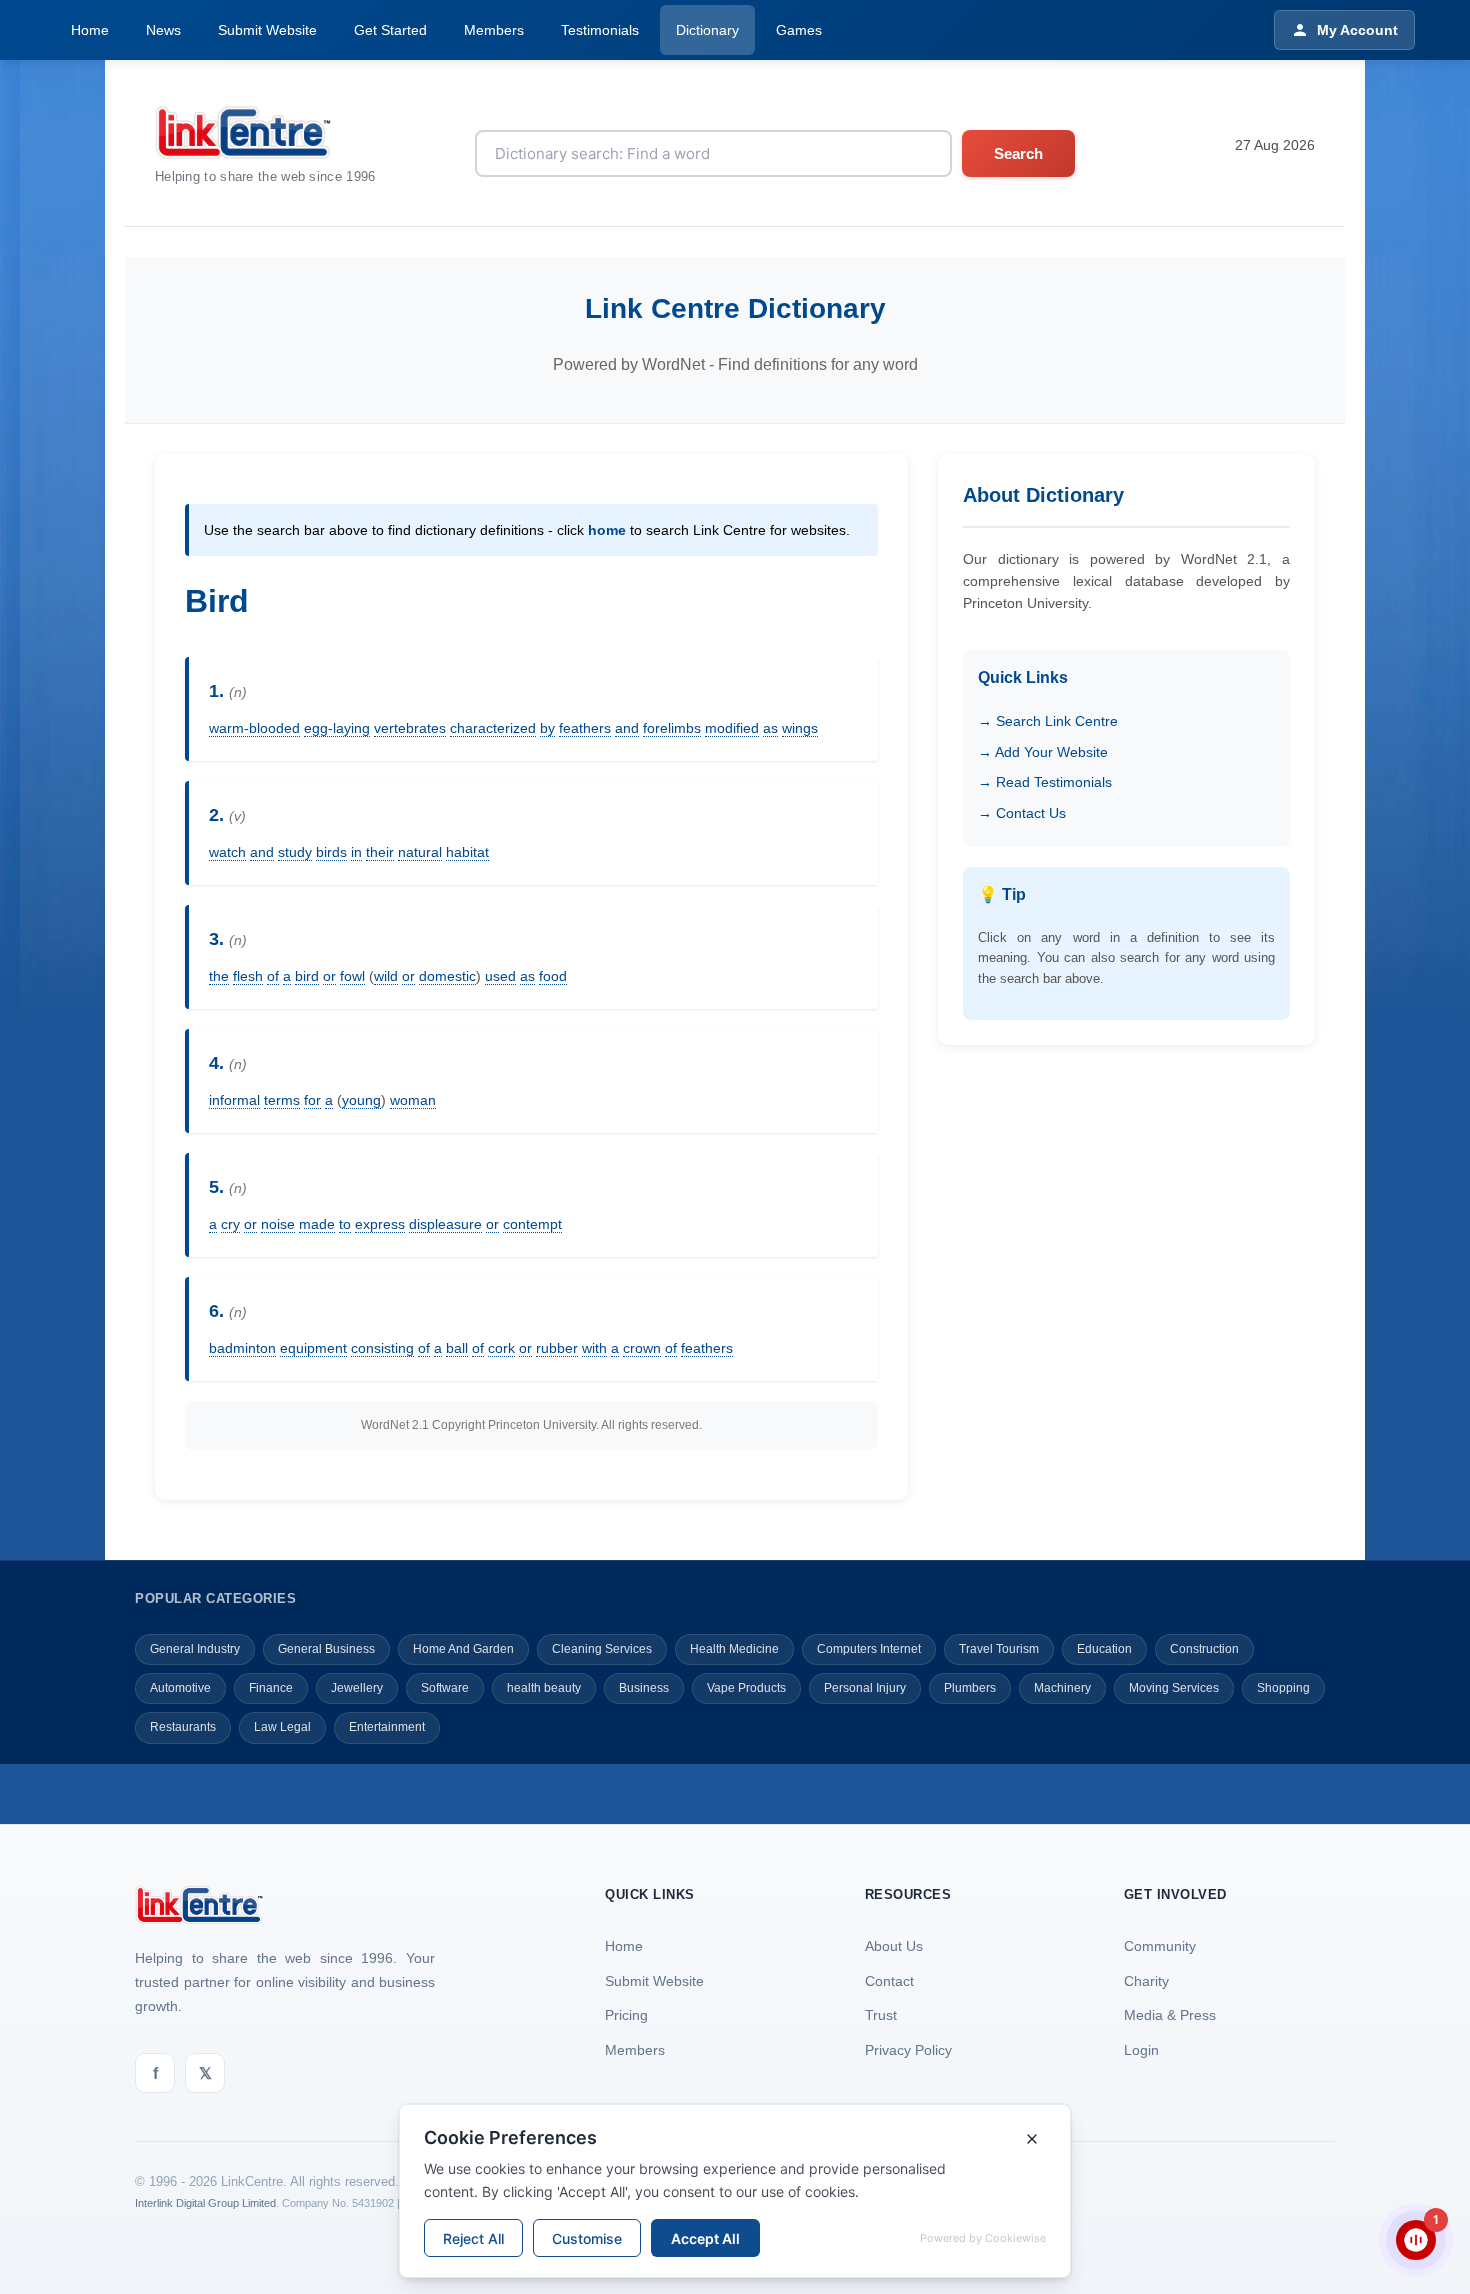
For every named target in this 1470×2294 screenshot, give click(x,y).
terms (282, 1100)
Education (1104, 1649)
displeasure (445, 1224)
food (553, 976)
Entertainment (387, 1727)
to (345, 1224)
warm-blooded (254, 728)
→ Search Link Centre (1048, 721)
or (329, 976)
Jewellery (357, 1688)
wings (800, 728)
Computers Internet (869, 1649)
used (500, 976)
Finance (271, 1688)
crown (642, 1348)
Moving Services (1174, 1688)
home (607, 530)
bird (307, 976)
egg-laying (337, 728)
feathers (585, 728)
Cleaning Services (602, 1649)
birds (331, 852)
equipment (313, 1348)
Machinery (1062, 1688)
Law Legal (282, 1727)
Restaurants (183, 1727)
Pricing (626, 2015)
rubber (557, 1348)
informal (234, 1100)
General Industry (195, 1649)
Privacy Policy (908, 2050)
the (219, 976)
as (770, 728)
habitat (467, 852)
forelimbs (672, 728)
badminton (242, 1348)
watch (227, 852)
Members (494, 30)
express (380, 1224)
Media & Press (1170, 2015)
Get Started (390, 30)
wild (386, 976)
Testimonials (600, 30)
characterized (493, 728)
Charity (1146, 1981)
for (312, 1100)
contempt (532, 1224)
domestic (447, 976)
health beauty (544, 1688)
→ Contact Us (1022, 813)
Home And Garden (463, 1649)
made (317, 1224)
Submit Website (267, 30)
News (163, 30)
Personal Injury (865, 1688)
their (380, 852)
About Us (894, 1946)
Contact (889, 1981)
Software (445, 1688)
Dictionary (707, 30)
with (594, 1348)
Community (1160, 1946)
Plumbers (970, 1688)
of (273, 976)
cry (230, 1224)
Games (799, 30)
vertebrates (410, 728)
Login (1141, 2050)
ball (457, 1348)
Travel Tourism (999, 1649)
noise (278, 1224)
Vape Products (746, 1688)
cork (501, 1348)
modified (732, 728)
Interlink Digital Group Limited (205, 2203)
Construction (1204, 1649)
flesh (248, 976)
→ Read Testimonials (1045, 782)
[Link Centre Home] (265, 132)
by (547, 728)
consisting (382, 1348)
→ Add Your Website (1043, 752)
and (627, 728)
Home (90, 30)
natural (420, 852)
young (361, 1100)
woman (413, 1100)
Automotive (180, 1688)
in (356, 852)
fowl (352, 976)
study (295, 852)
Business (644, 1688)
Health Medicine (734, 1649)
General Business (326, 1649)
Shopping (1283, 1688)
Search (1018, 153)
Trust (881, 2015)
